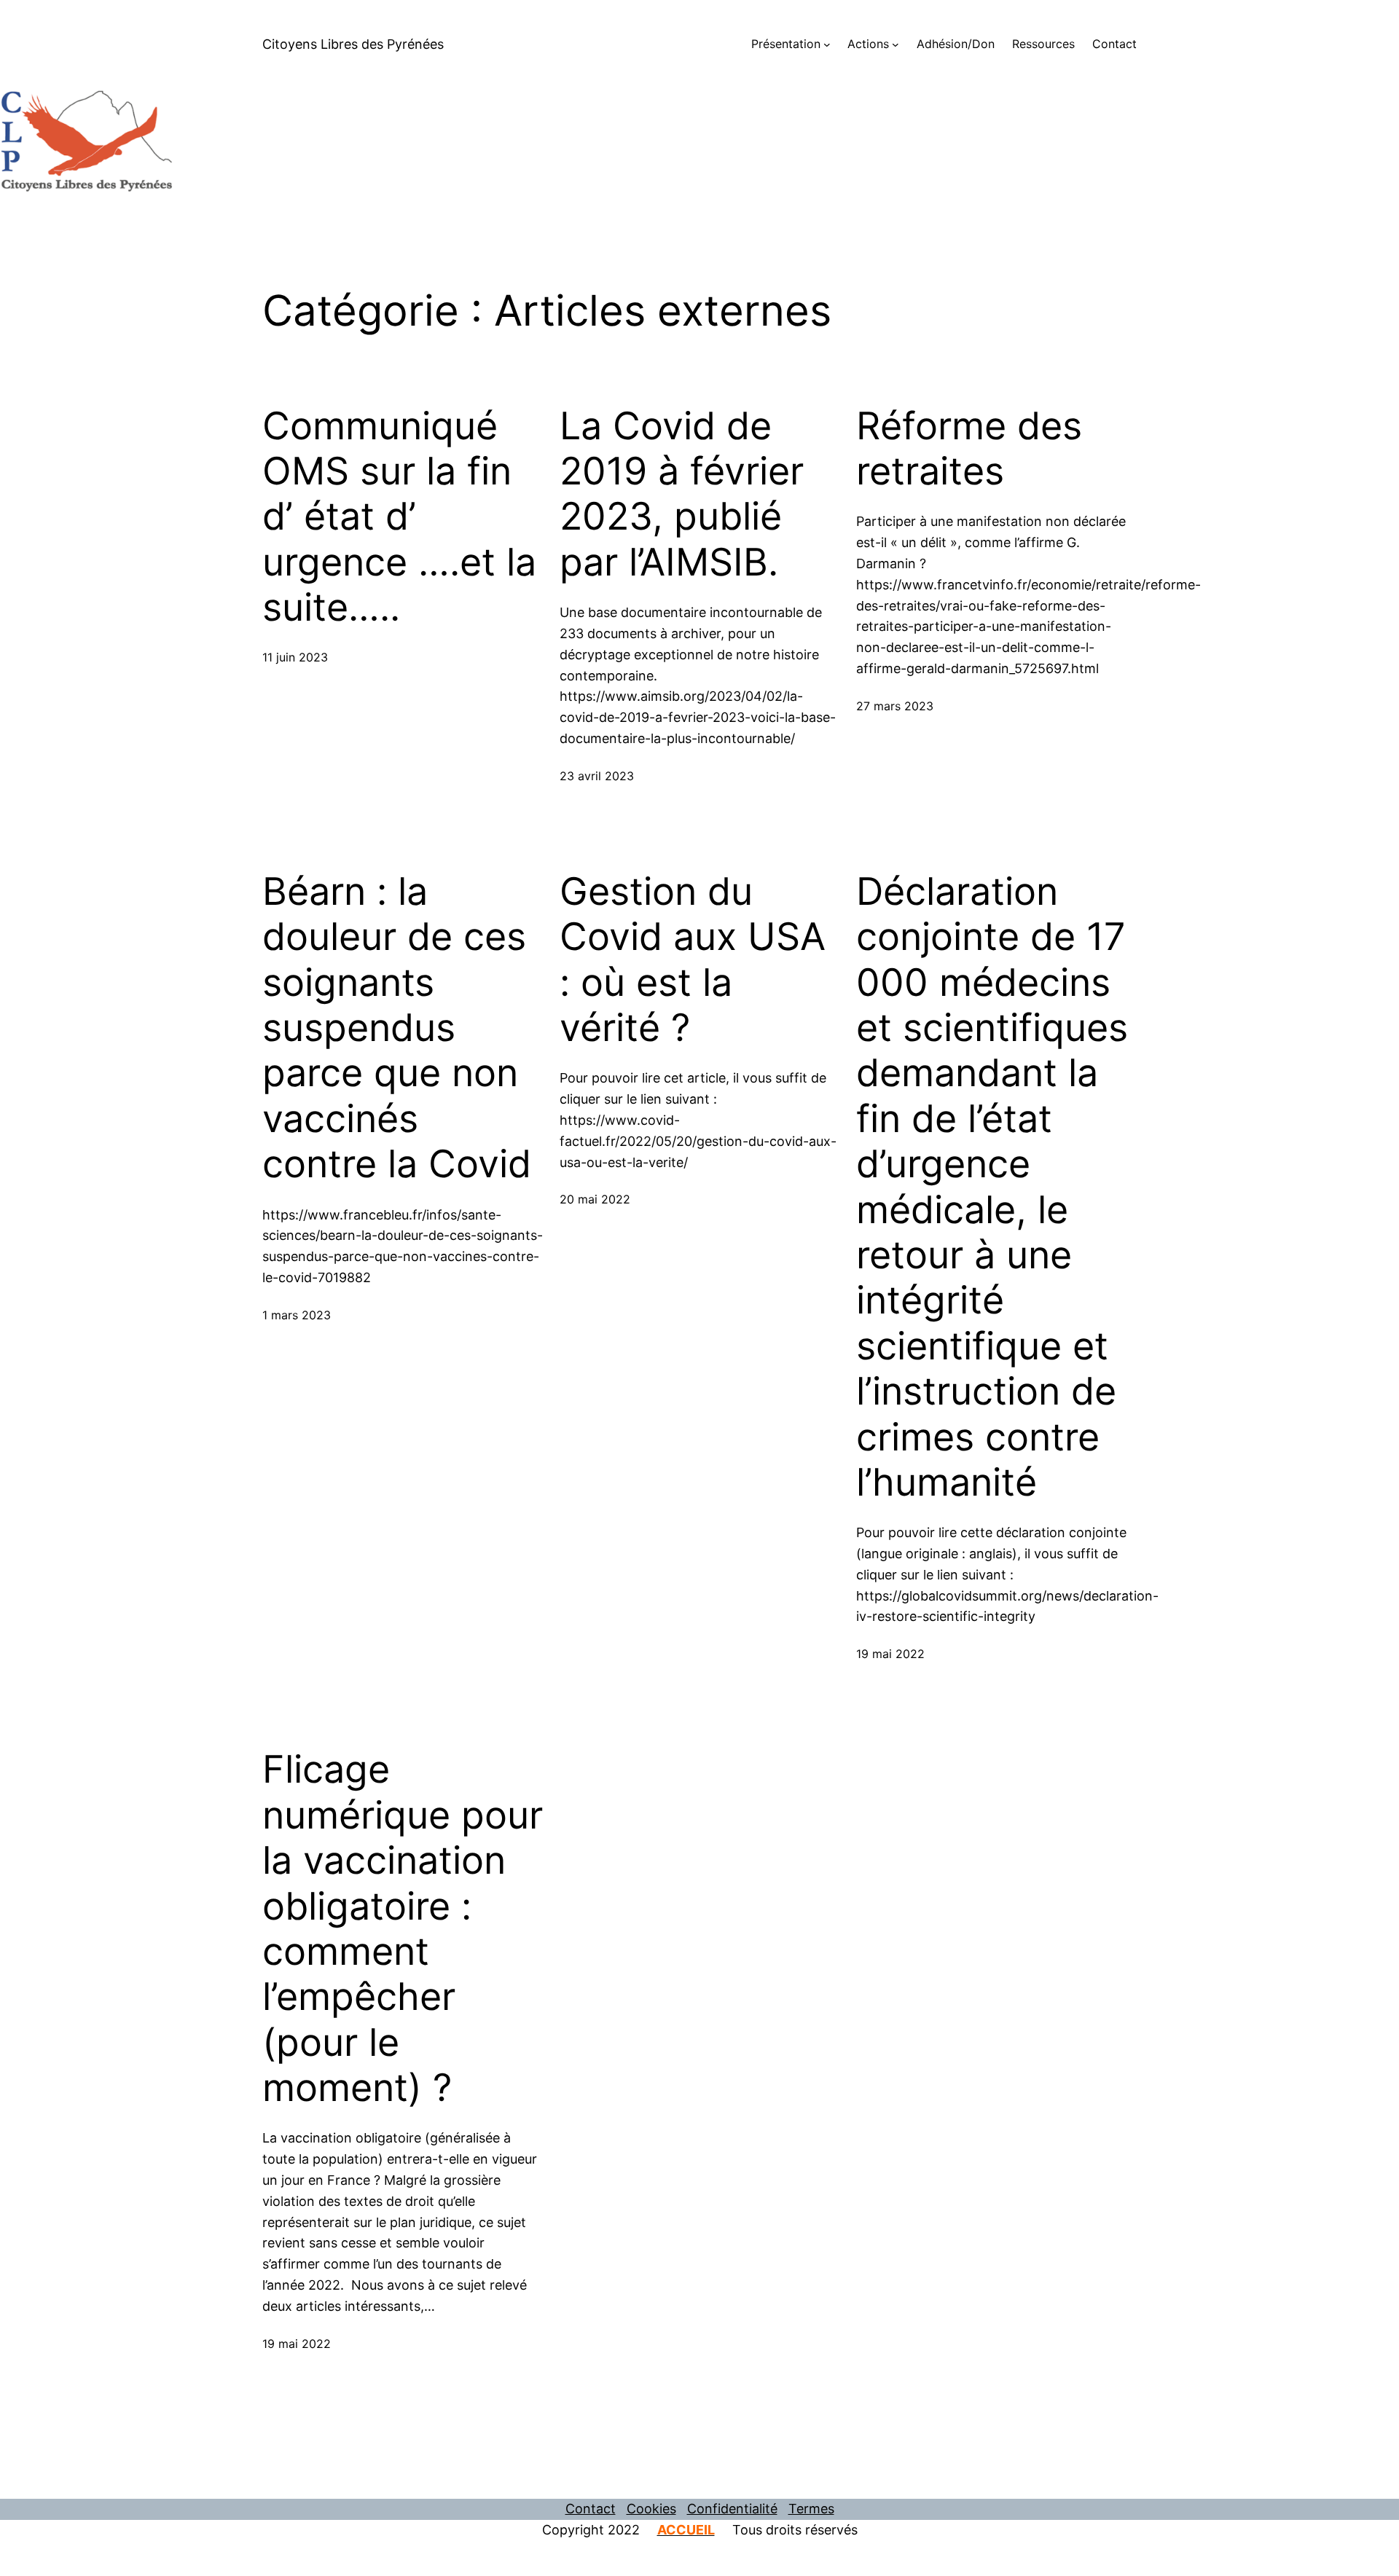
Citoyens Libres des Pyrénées (353, 44)
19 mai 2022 (890, 1654)
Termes (811, 2509)
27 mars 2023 (895, 706)
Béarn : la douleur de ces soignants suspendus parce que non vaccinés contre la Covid (397, 1028)
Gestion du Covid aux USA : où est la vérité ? (693, 960)
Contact (591, 2509)
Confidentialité (732, 2509)
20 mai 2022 (595, 1199)
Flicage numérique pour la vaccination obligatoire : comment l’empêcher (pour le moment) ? (403, 1929)
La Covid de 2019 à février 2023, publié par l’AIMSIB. (682, 494)
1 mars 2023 (297, 1315)
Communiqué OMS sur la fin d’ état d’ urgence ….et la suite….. (399, 517)
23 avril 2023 (597, 776)
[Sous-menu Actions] (896, 44)
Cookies (651, 2509)
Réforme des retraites (969, 449)
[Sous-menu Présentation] (827, 44)
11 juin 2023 (295, 657)
